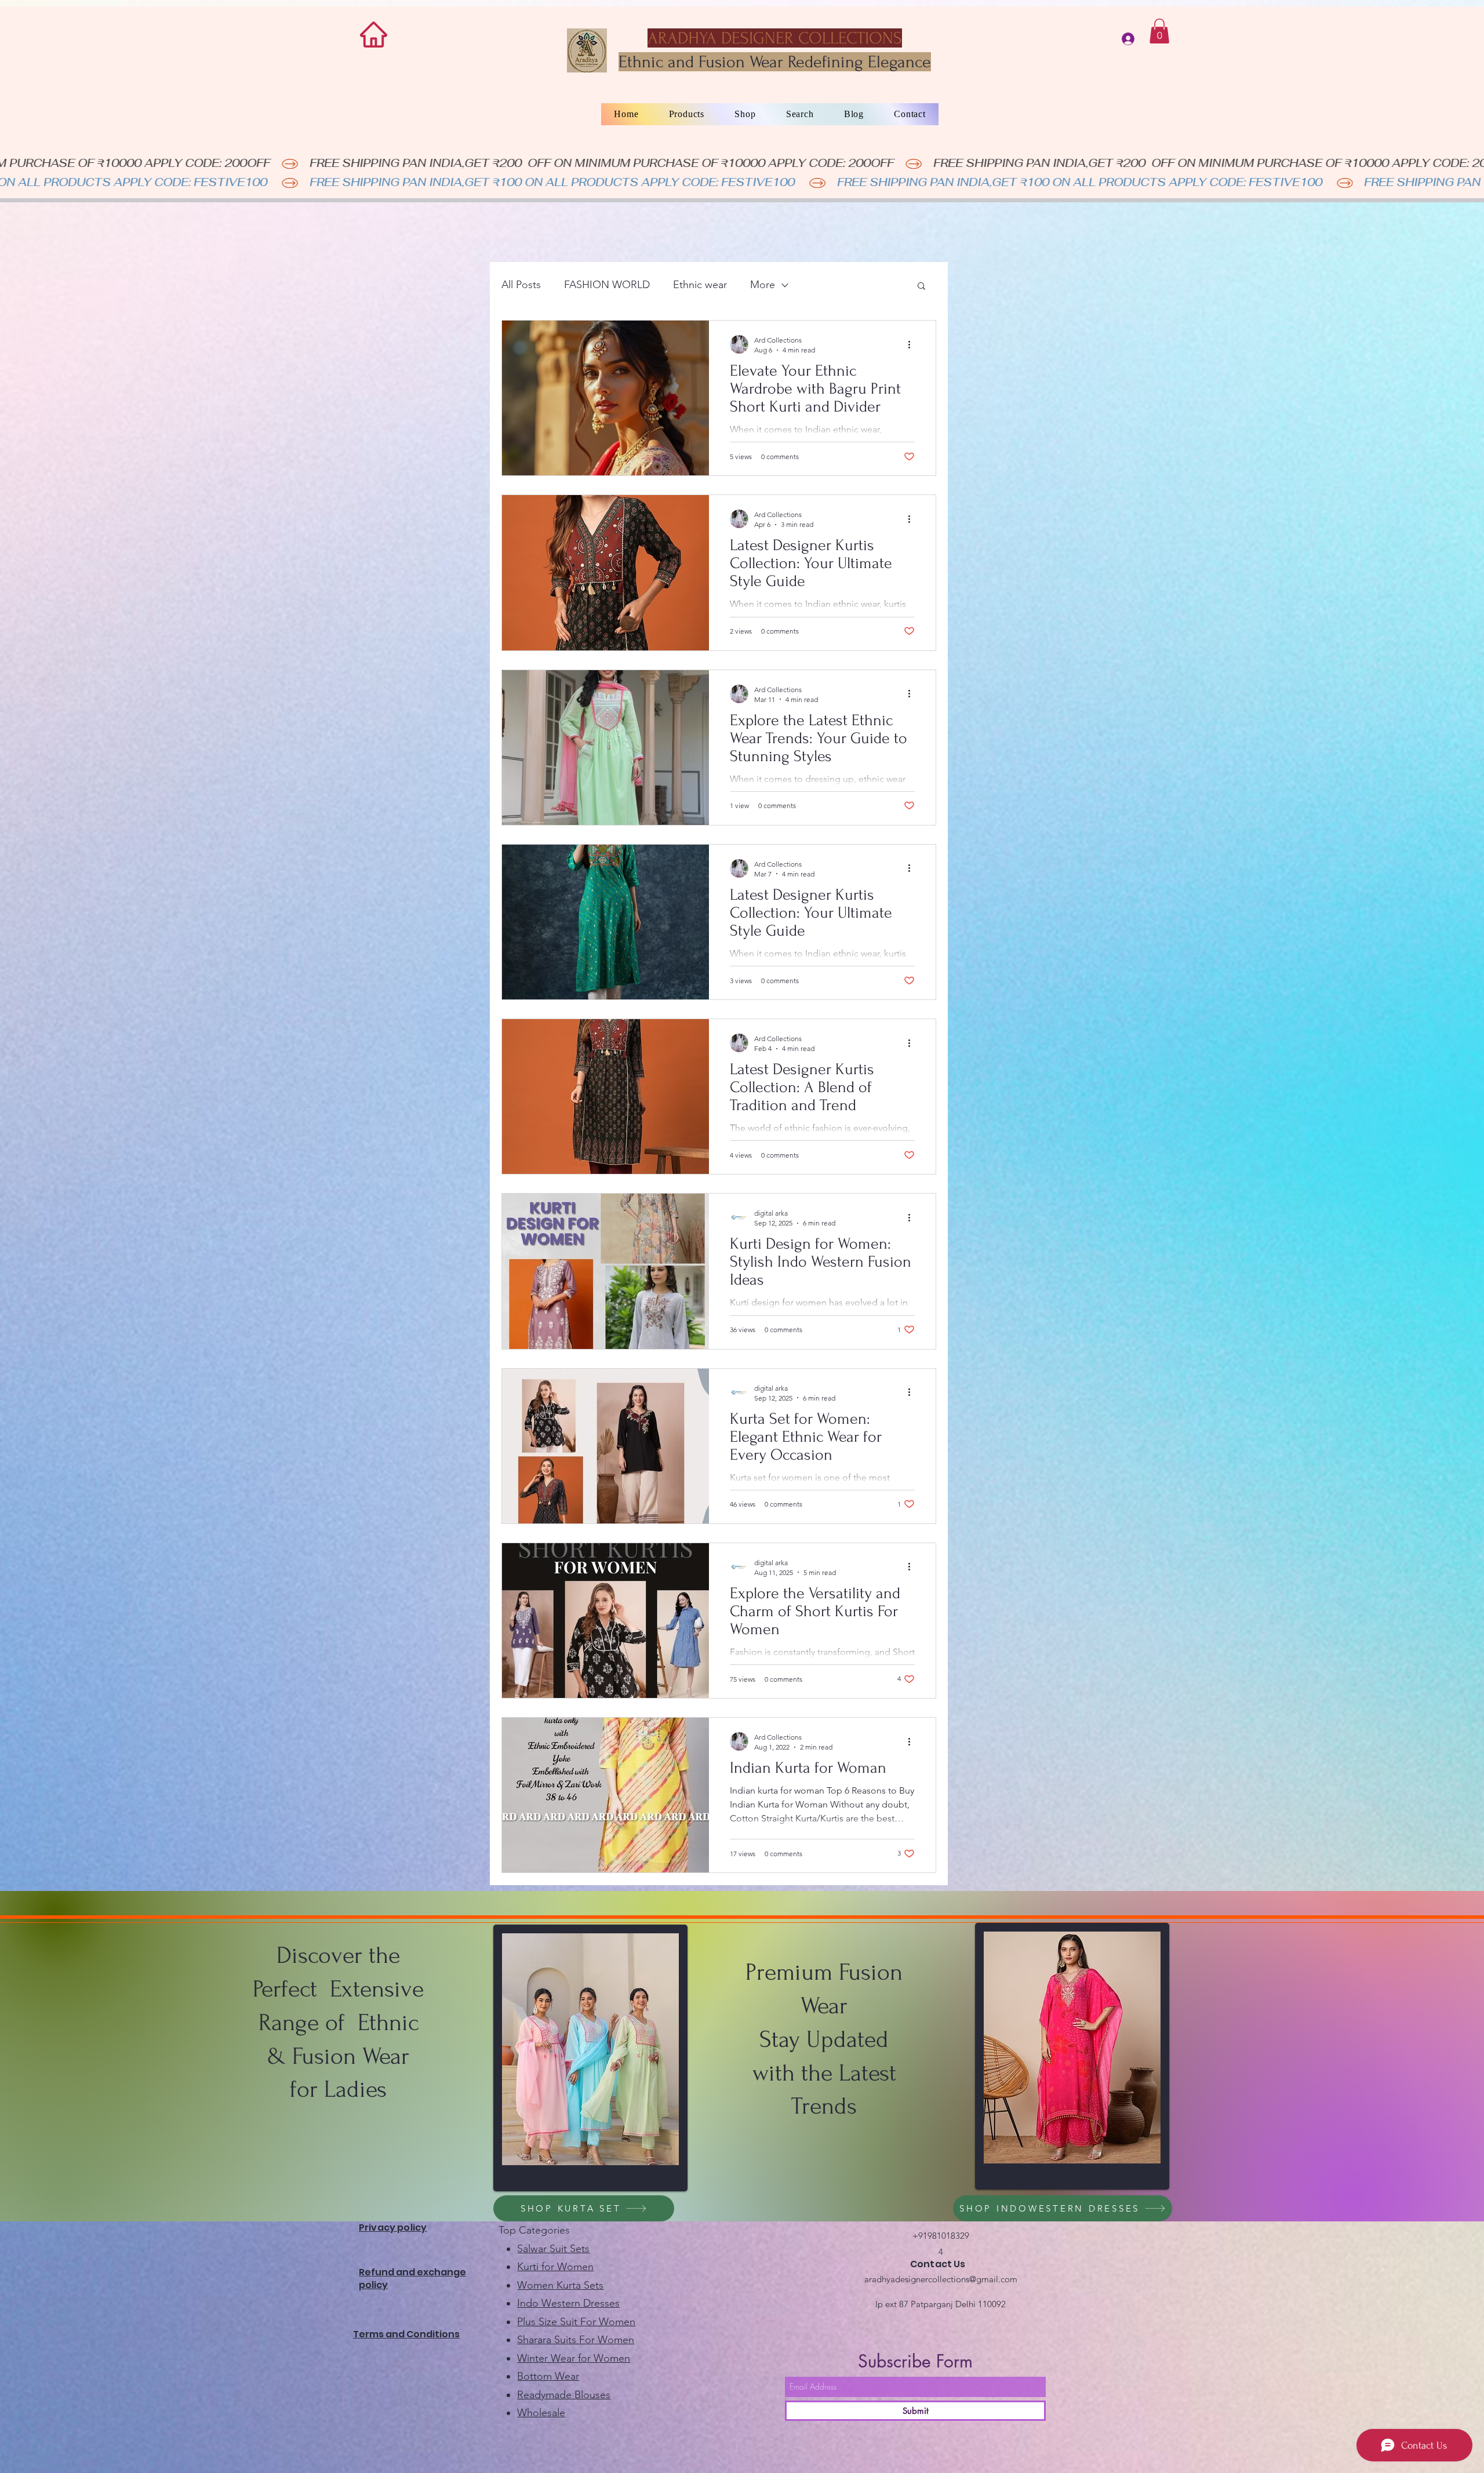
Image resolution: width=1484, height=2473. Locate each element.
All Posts (521, 285)
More (763, 285)
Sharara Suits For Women (576, 2340)
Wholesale (541, 2413)
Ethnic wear (700, 285)
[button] (1159, 31)
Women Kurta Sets (560, 2285)
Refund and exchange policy (412, 2279)
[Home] (374, 34)
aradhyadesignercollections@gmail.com (941, 2279)
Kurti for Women (555, 2267)
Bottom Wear (548, 2376)
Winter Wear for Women (574, 2358)
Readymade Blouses (564, 2395)
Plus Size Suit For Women (576, 2322)
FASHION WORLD (607, 285)
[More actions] (913, 344)
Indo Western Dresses (568, 2303)
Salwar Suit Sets (553, 2249)
